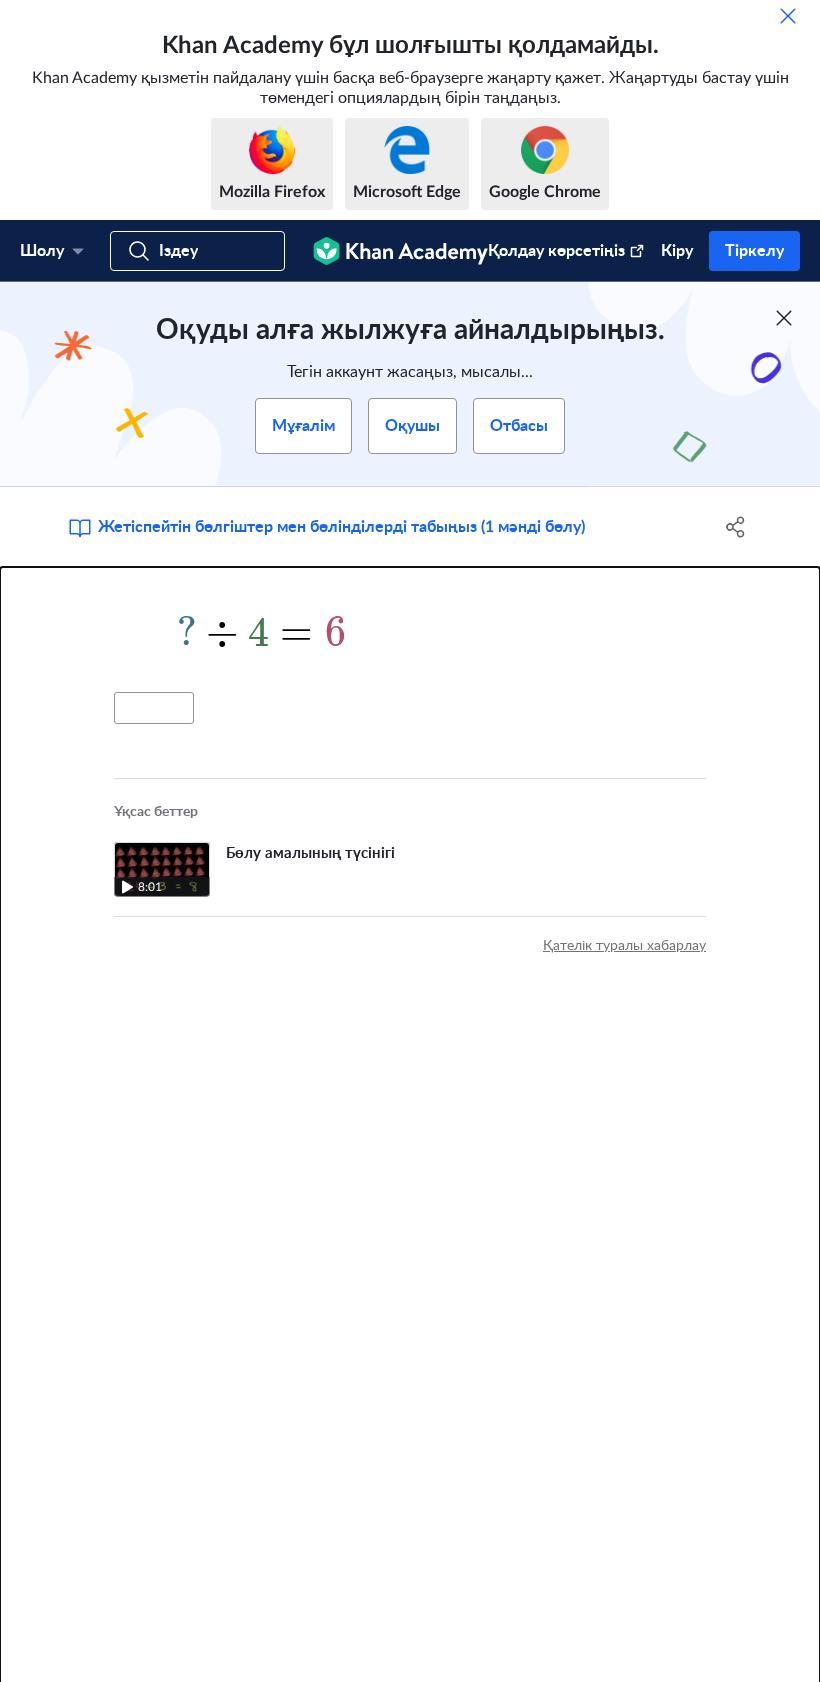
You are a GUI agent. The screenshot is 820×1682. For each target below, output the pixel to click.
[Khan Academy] (400, 251)
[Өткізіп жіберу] (788, 16)
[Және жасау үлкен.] (410, 630)
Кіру (677, 251)
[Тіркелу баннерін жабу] (784, 318)
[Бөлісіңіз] (735, 527)
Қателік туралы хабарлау (624, 946)
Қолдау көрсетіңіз (556, 251)
